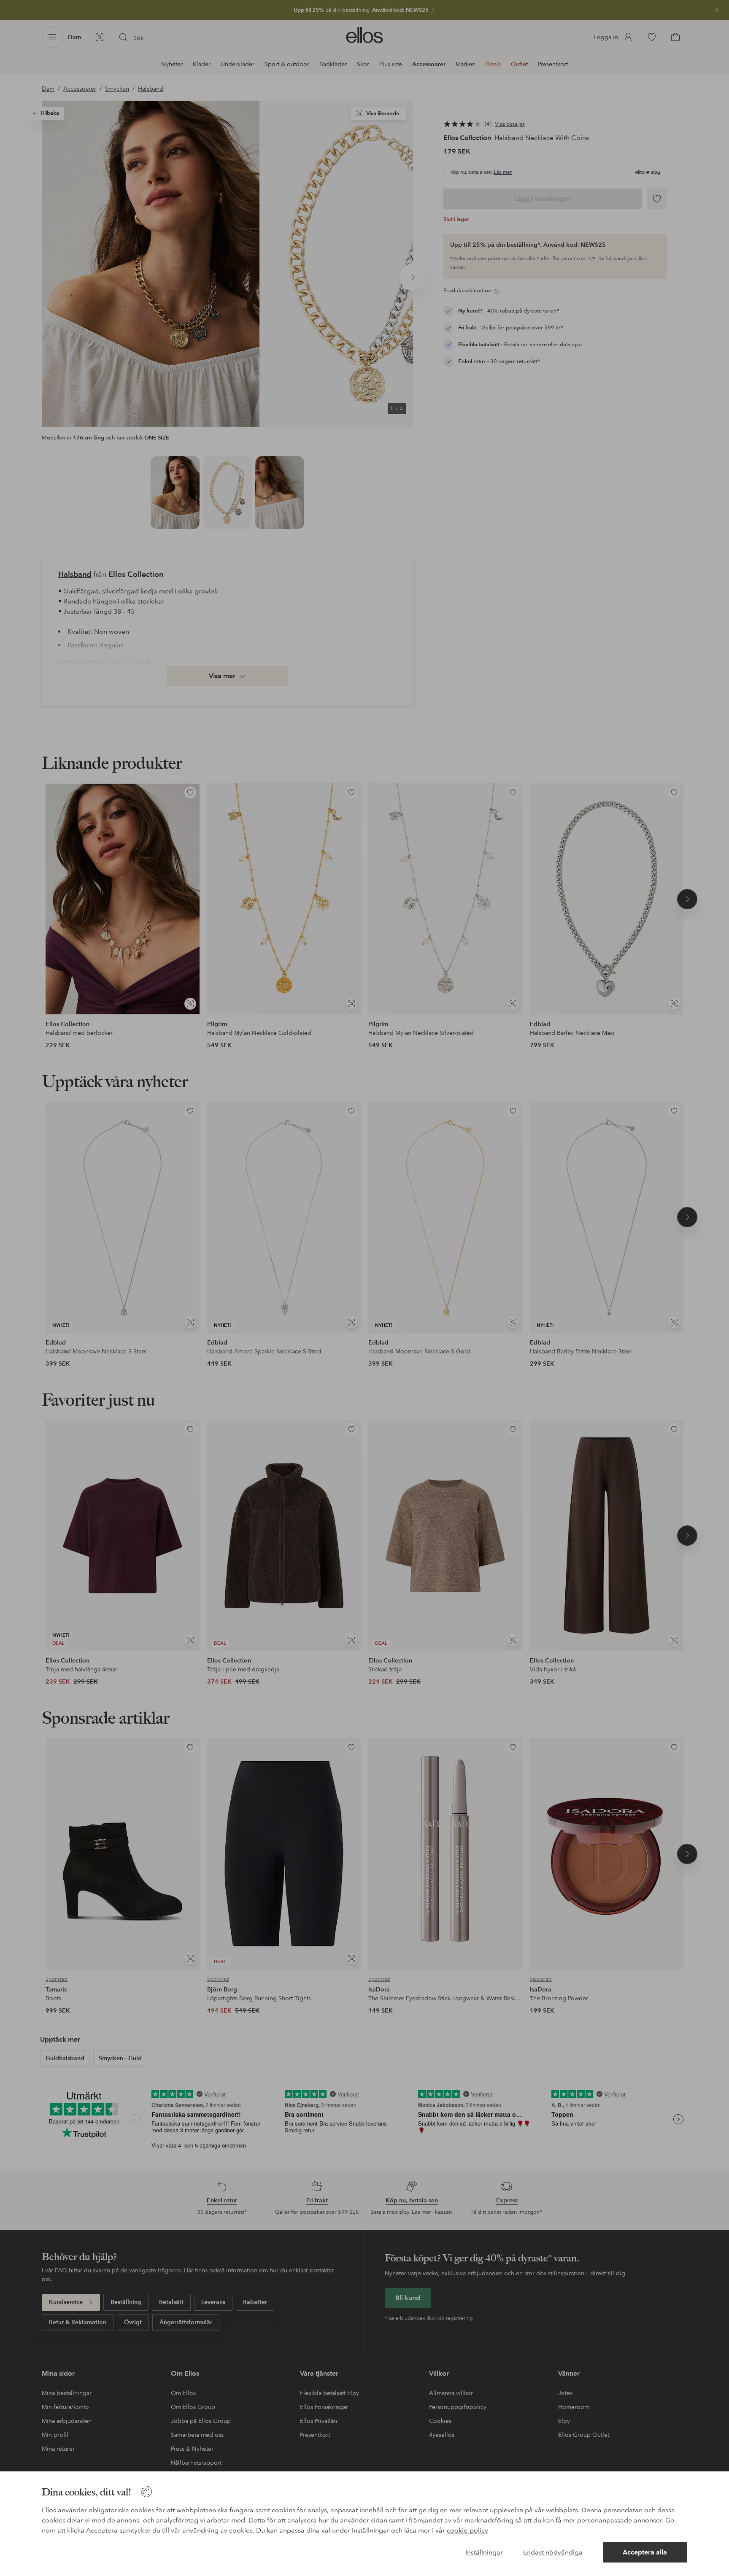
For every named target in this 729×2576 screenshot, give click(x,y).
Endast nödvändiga (553, 2552)
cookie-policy (467, 2530)
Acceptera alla (645, 2552)
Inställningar (484, 2552)
